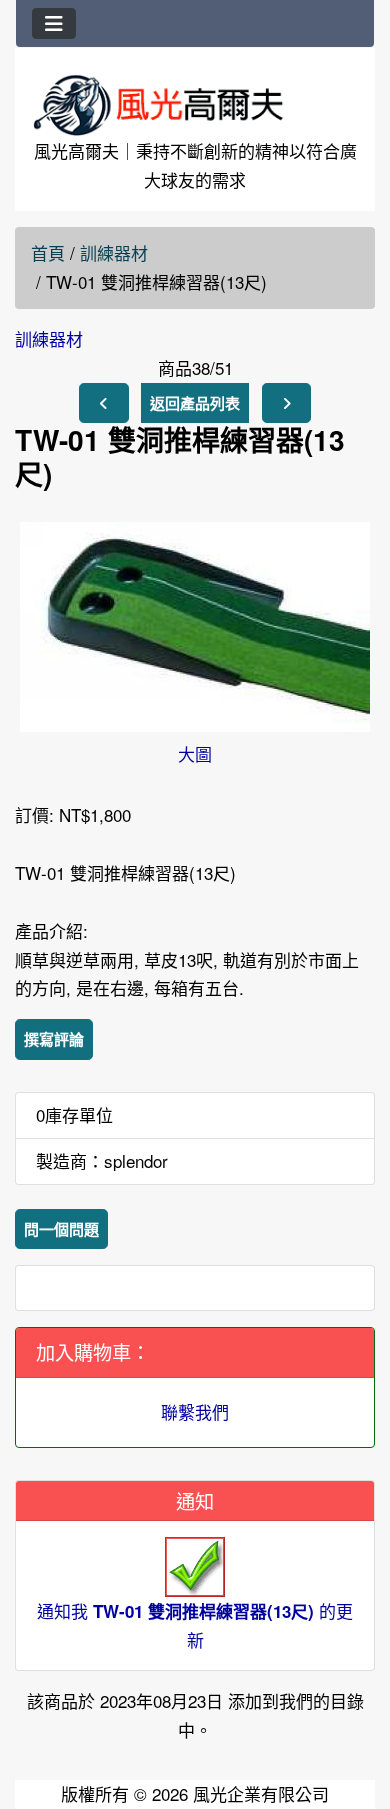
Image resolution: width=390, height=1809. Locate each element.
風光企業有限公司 (261, 1793)
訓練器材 (114, 252)
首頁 (48, 252)
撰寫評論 (54, 1039)
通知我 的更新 (195, 1624)
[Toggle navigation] (54, 23)
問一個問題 (61, 1229)
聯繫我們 (195, 1411)
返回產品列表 (195, 403)
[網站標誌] (195, 104)
